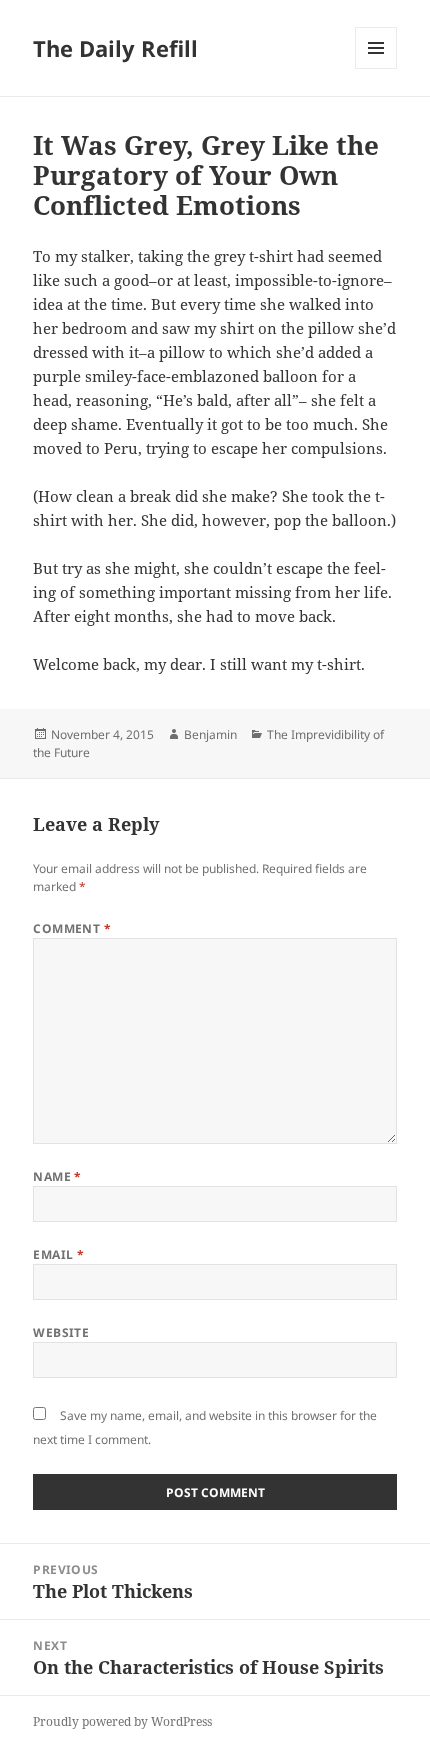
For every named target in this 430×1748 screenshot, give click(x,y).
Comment (72, 928)
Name (57, 1176)
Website (61, 1332)
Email (58, 1254)
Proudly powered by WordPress (122, 1721)
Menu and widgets (376, 68)
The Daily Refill (115, 48)
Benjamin (210, 734)
